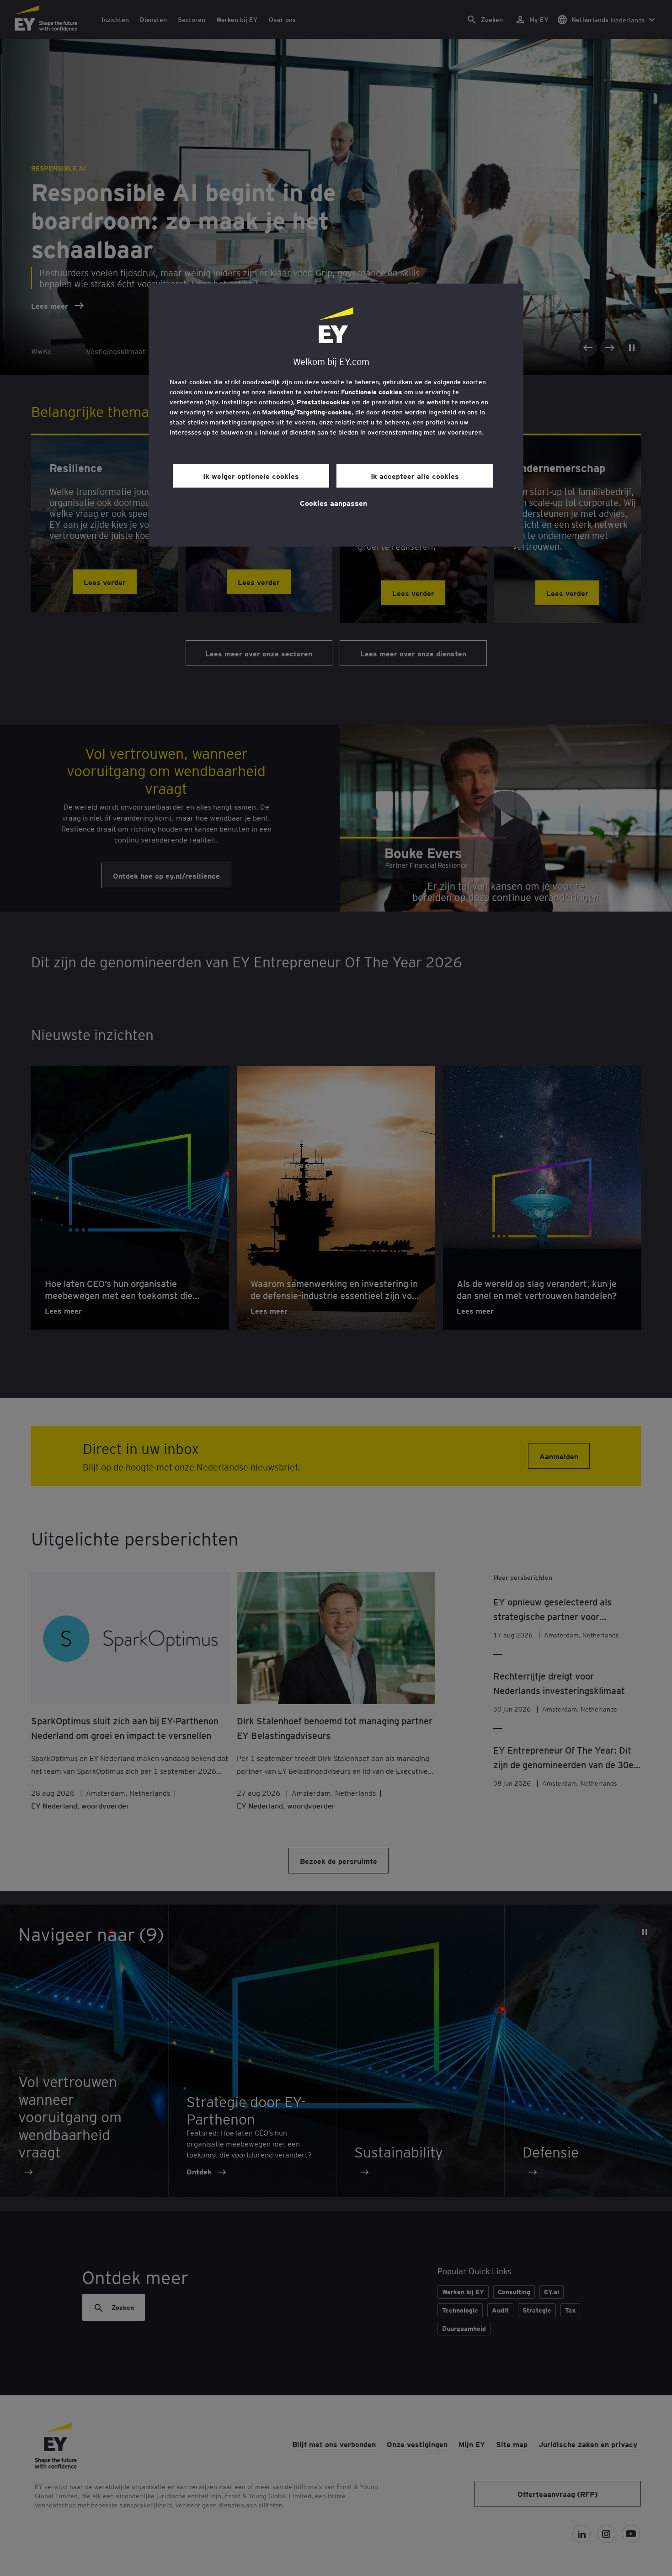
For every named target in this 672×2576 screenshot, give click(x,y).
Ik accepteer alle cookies (415, 476)
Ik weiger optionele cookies (251, 476)
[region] (336, 415)
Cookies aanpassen (333, 503)
